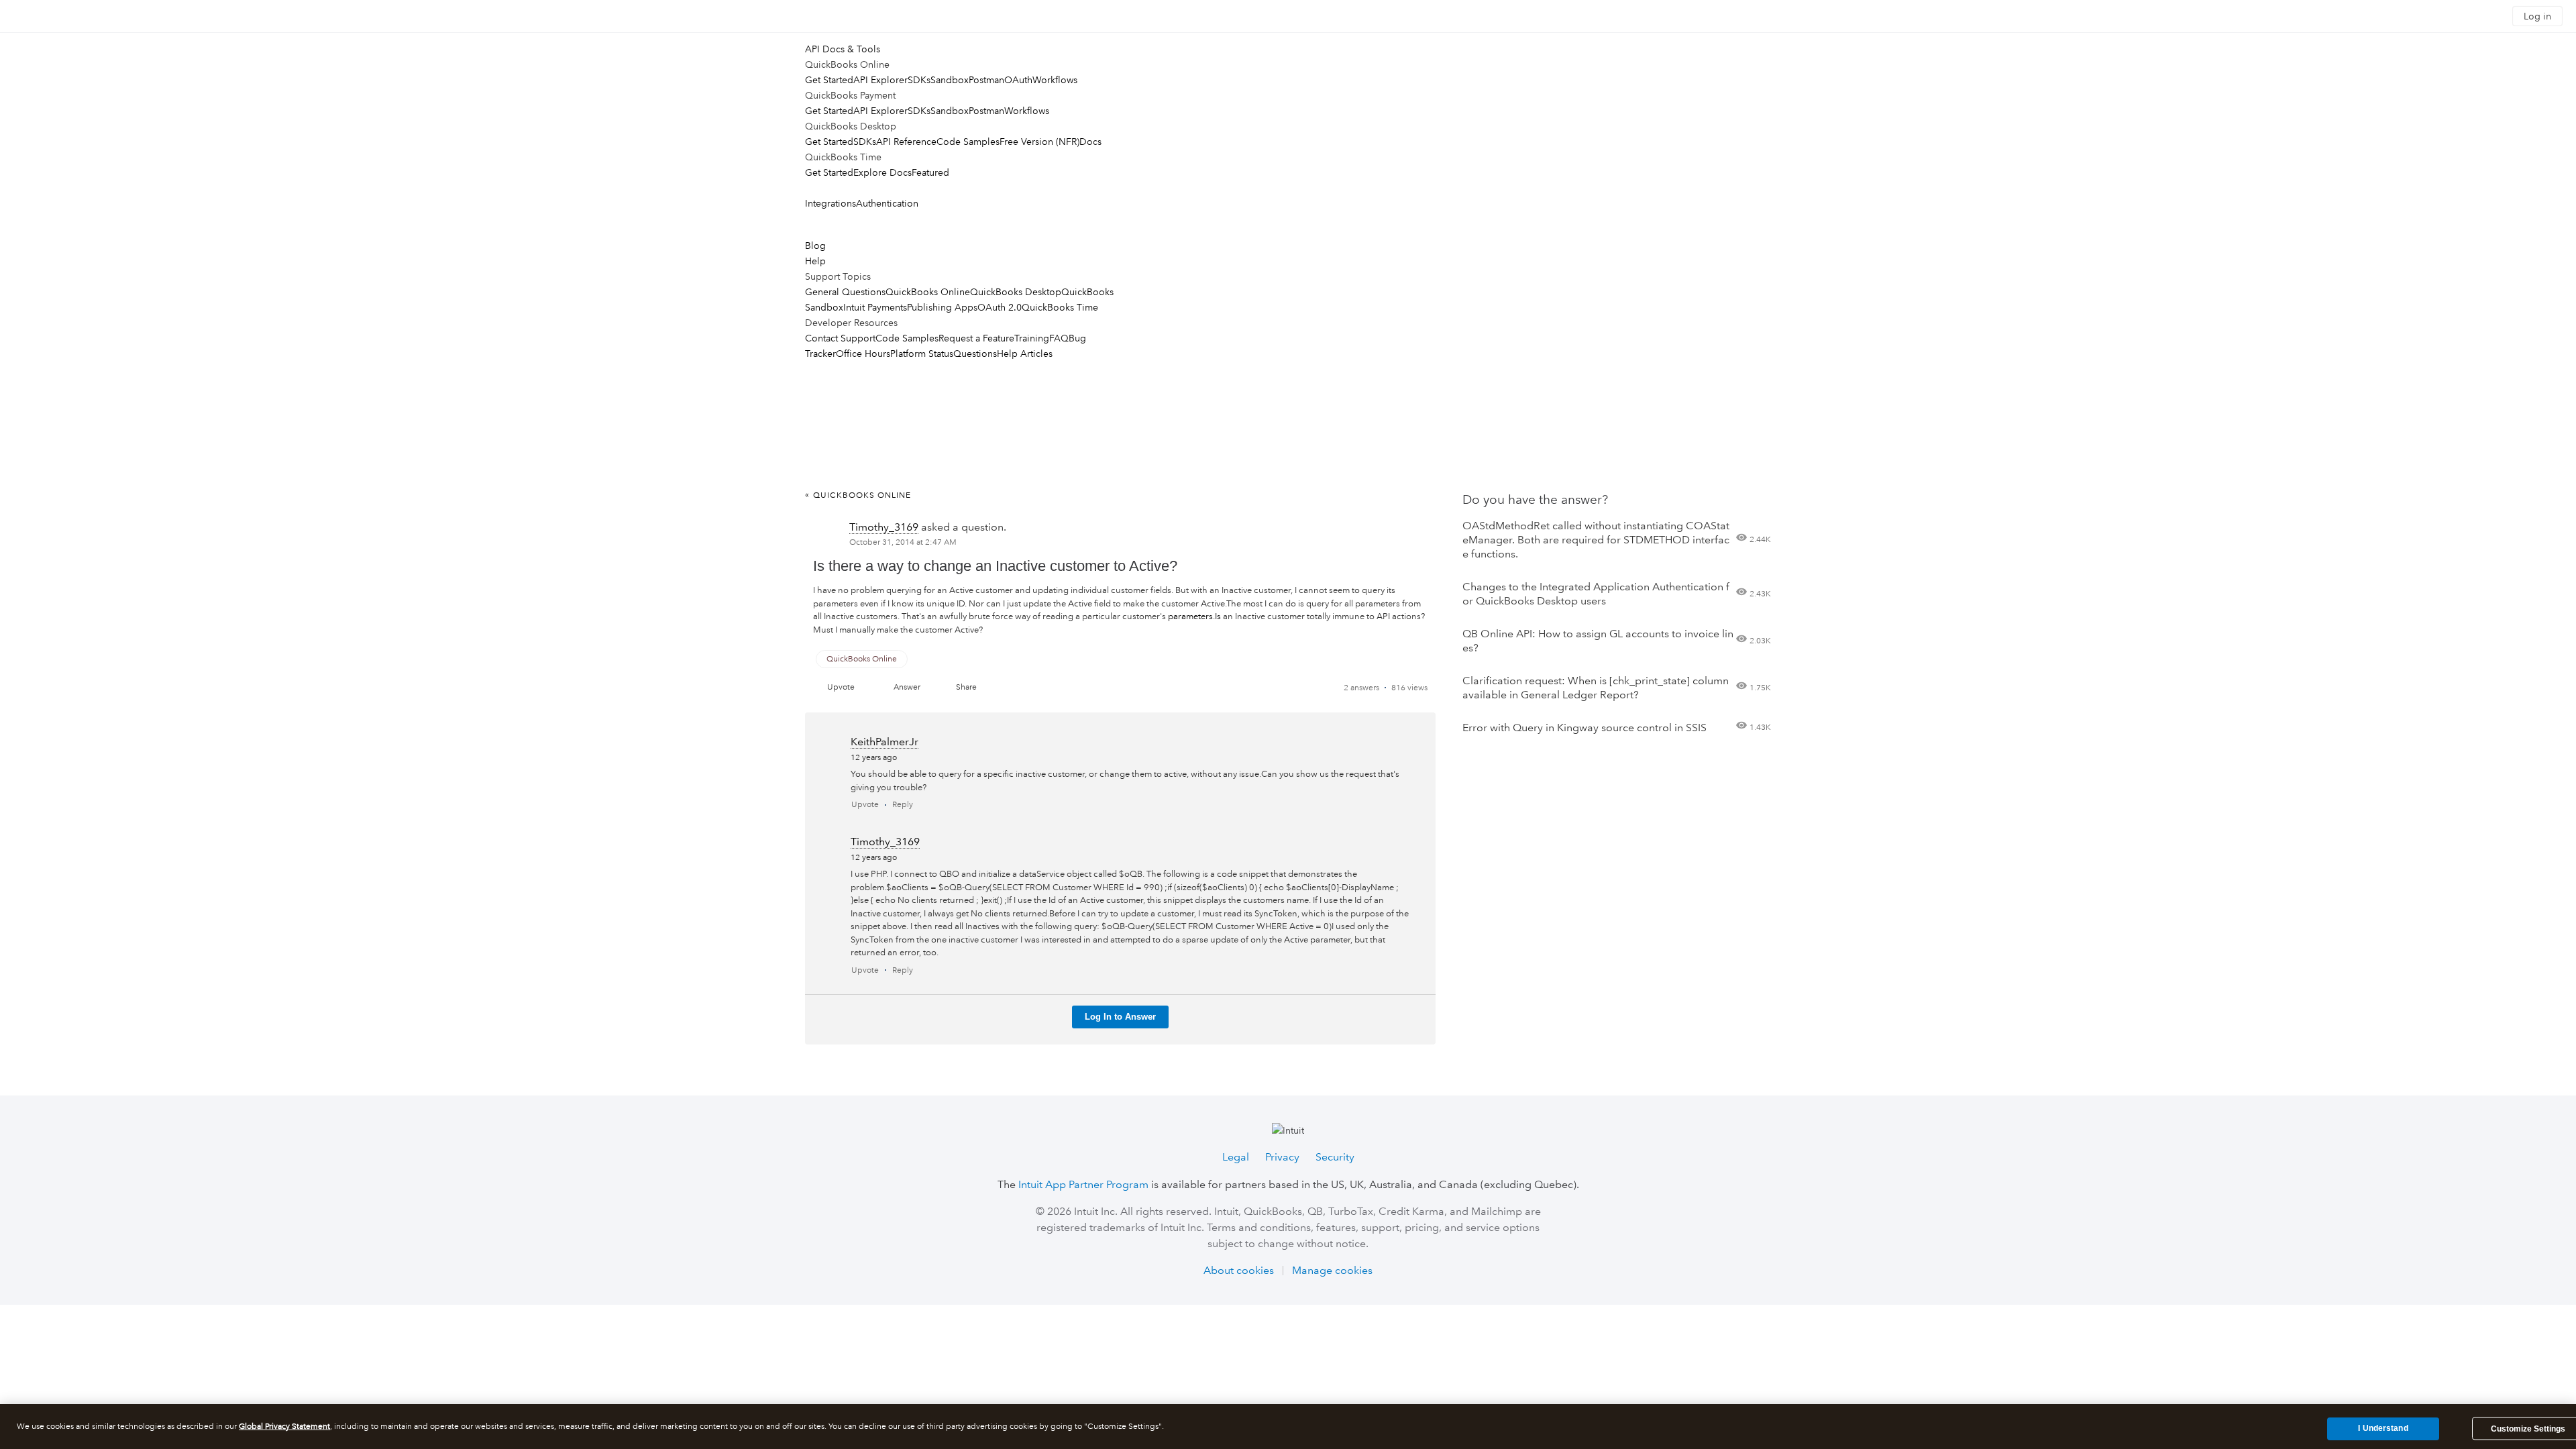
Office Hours (863, 354)
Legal (1236, 1157)
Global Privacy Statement (284, 1427)
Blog (815, 246)
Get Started (829, 80)
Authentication (887, 203)
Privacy (1282, 1157)
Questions (975, 354)
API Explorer (880, 80)
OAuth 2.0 (1000, 307)
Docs (1090, 142)
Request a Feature (976, 338)
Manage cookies (1332, 1270)
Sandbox (950, 80)
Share (966, 687)
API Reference (906, 142)
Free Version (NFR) (1039, 142)
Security (1335, 1157)
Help (815, 261)
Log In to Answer (1120, 1017)
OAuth (1018, 80)
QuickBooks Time (1060, 307)
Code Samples (968, 142)
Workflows (1055, 80)
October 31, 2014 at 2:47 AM (903, 542)
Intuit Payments (875, 307)
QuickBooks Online (928, 292)
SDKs (919, 80)
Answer (907, 687)
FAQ (1059, 338)
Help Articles (1025, 354)
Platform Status (922, 354)
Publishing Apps (942, 307)
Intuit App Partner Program (1083, 1184)
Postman (986, 80)
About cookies (1239, 1270)
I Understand (2383, 1428)
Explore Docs (882, 172)
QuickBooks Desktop (1016, 292)
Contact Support (840, 338)
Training (1032, 338)
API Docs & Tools (843, 49)
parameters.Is (1194, 616)
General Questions (845, 292)
